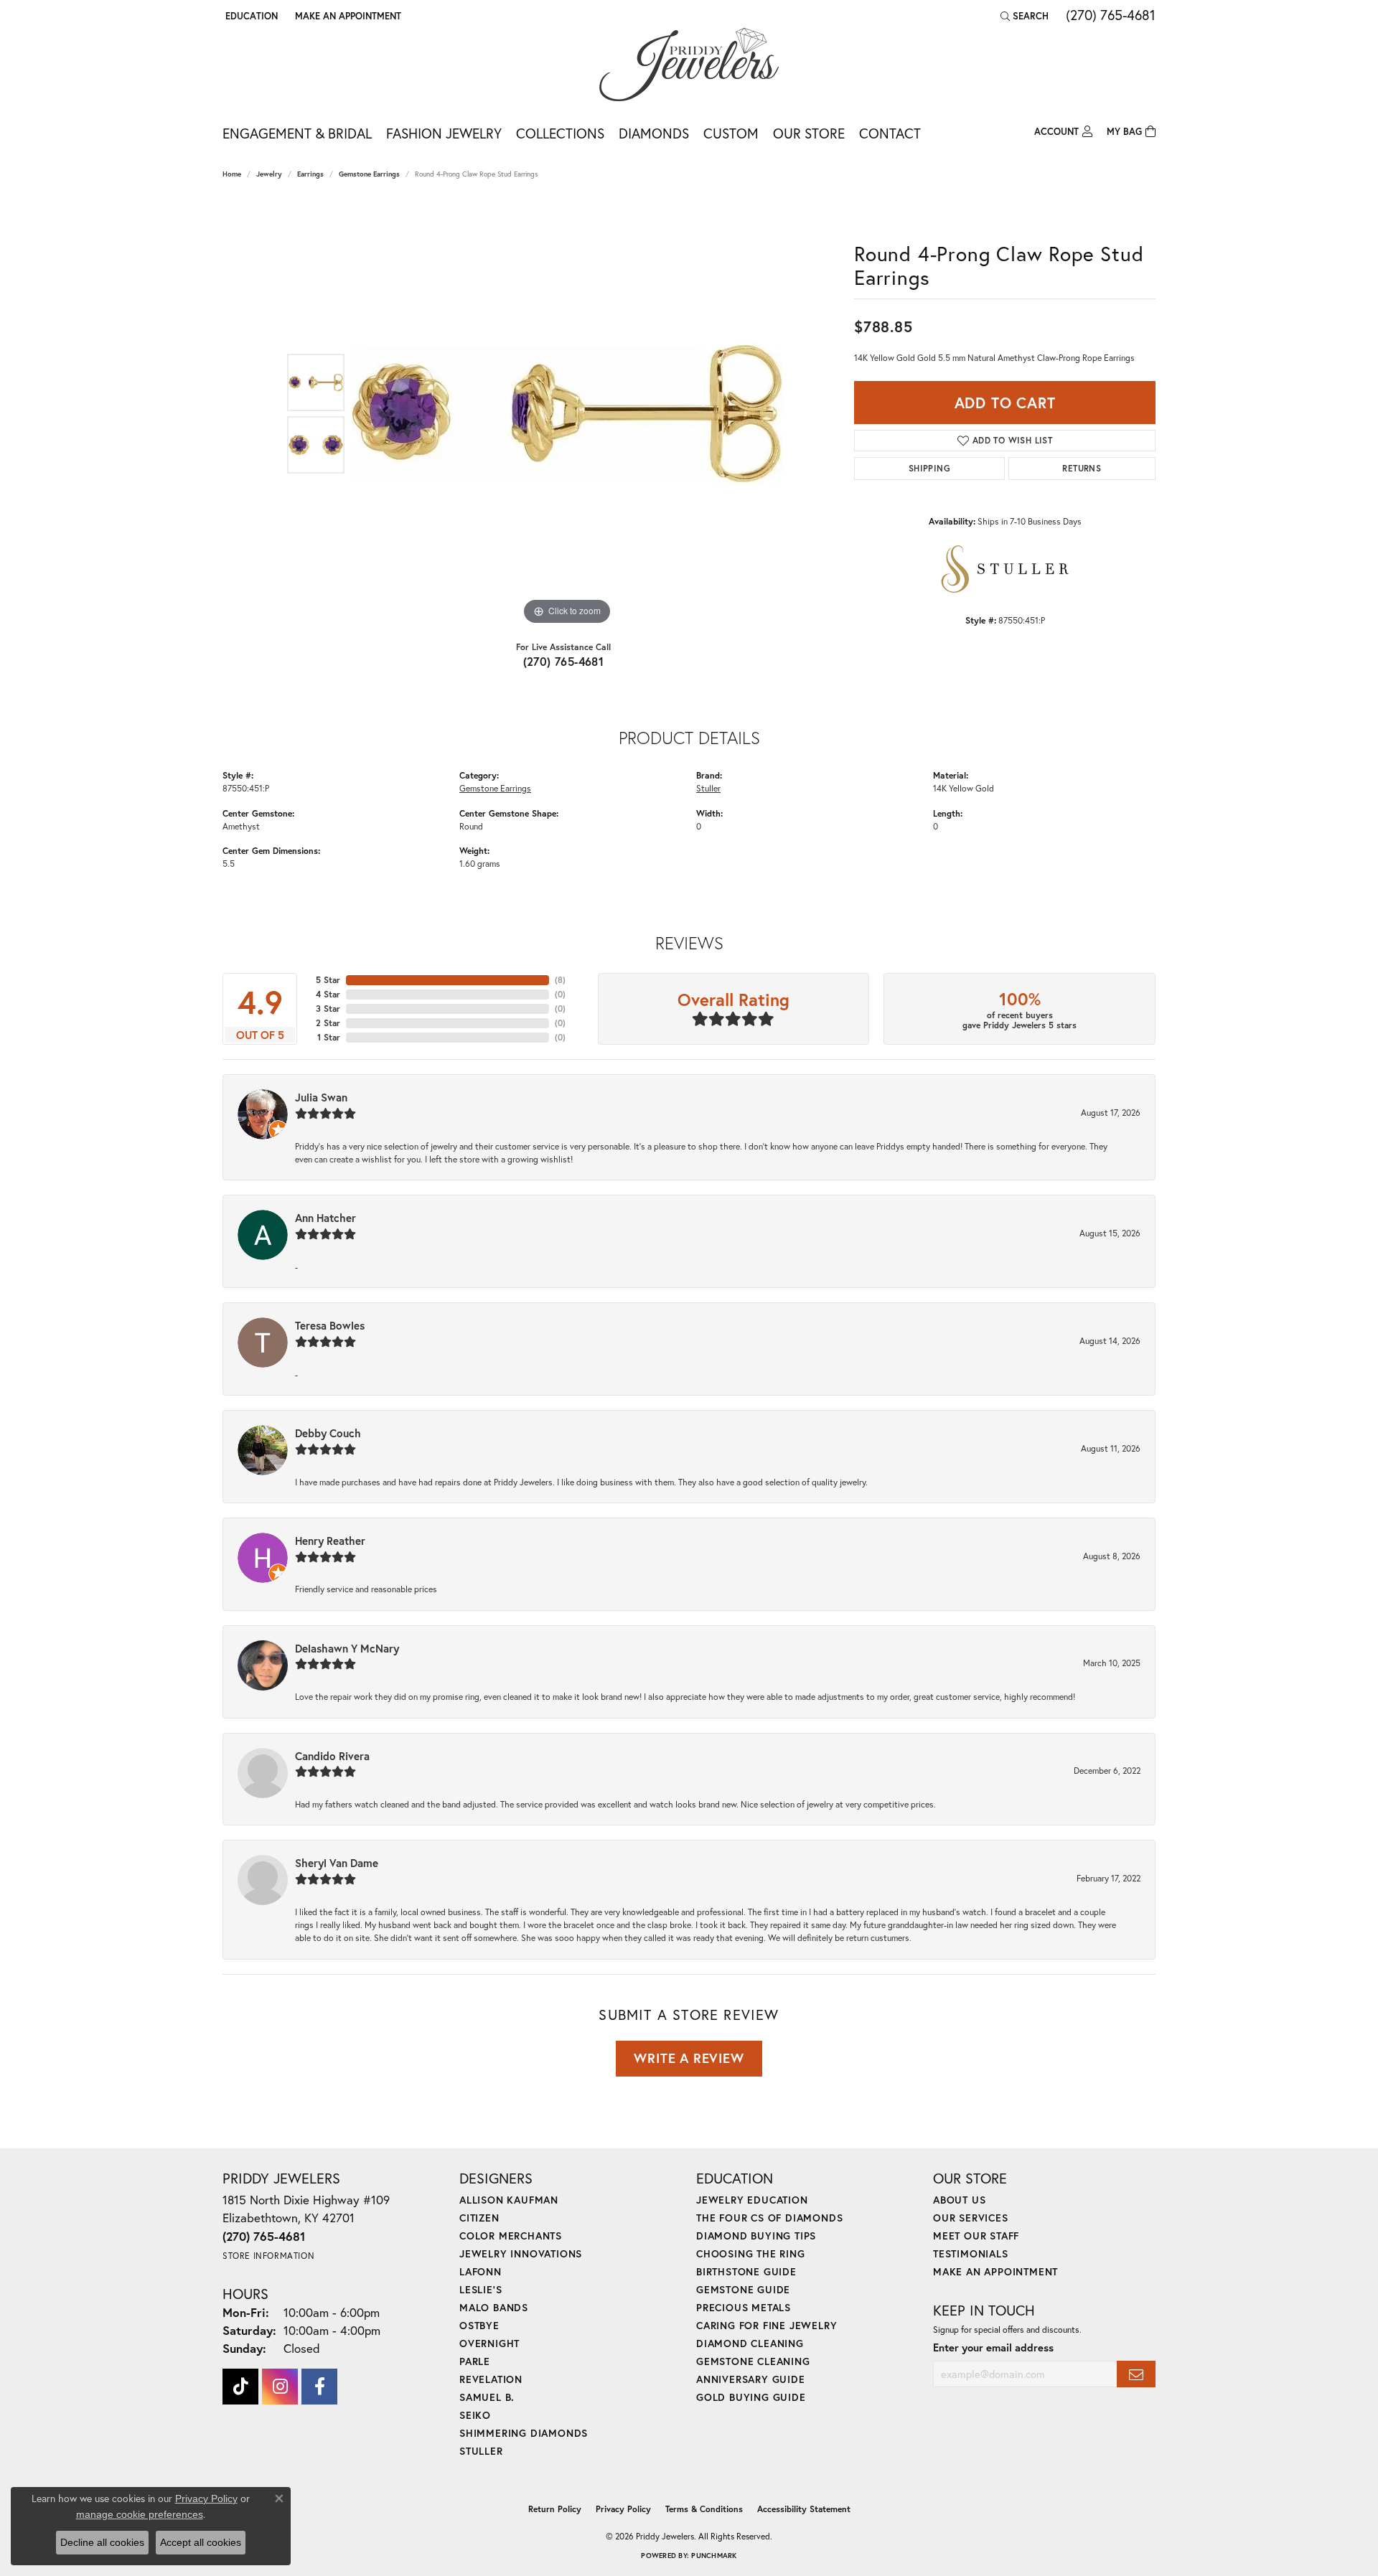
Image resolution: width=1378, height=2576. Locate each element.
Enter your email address (993, 2347)
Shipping (929, 468)
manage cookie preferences (140, 2514)
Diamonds (654, 133)
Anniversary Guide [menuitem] (751, 2379)
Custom (731, 133)
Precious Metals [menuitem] (744, 2307)
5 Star (328, 980)
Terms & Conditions (704, 2509)
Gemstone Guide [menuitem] (743, 2289)
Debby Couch (328, 1433)
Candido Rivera (332, 1756)
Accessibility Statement (804, 2509)
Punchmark (714, 2556)
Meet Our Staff (976, 2236)
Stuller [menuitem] (481, 2451)
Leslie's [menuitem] (481, 2289)
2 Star (328, 1023)
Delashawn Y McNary (347, 1648)
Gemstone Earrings (369, 174)
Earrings (310, 174)
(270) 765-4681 (564, 661)
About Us (959, 2200)
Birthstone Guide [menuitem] (746, 2271)
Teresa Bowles (330, 1325)
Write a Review (689, 2058)
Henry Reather (330, 1541)
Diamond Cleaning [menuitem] (750, 2343)
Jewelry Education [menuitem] (752, 2200)
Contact (890, 133)
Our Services (971, 2218)
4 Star (328, 994)
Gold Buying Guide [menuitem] (751, 2397)
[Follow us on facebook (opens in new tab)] (319, 2387)
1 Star (329, 1037)
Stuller (708, 788)
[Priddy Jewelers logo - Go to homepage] (689, 65)
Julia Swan (321, 1097)
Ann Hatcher (325, 1218)
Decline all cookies (102, 2542)
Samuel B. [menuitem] (487, 2397)
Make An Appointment (995, 2271)
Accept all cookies (201, 2542)
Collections (560, 133)
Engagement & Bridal (297, 133)
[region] (567, 413)
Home (232, 174)
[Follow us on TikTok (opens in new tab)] (240, 2387)
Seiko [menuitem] (475, 2415)
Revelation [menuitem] (491, 2379)
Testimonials (971, 2253)
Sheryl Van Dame (337, 1863)
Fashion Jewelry (444, 133)
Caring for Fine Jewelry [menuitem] (767, 2325)
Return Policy (555, 2509)
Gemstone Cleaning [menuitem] (753, 2361)
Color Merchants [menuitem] (511, 2236)
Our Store (809, 133)
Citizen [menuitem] (479, 2218)
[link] (347, 16)
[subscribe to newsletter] (1136, 2374)
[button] (250, 16)
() (560, 980)
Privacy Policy (623, 2509)
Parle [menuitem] (475, 2361)
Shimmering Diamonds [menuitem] (524, 2433)
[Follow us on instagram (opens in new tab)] (280, 2387)
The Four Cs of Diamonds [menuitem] (769, 2218)
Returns (1082, 468)
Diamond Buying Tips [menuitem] (756, 2236)
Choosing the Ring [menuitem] (751, 2253)
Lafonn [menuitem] (481, 2271)
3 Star (328, 1009)
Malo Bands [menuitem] (494, 2307)
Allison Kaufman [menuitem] (509, 2200)
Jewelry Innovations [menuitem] (521, 2253)
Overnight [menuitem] (489, 2343)
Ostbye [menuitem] (479, 2325)
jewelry (269, 174)
